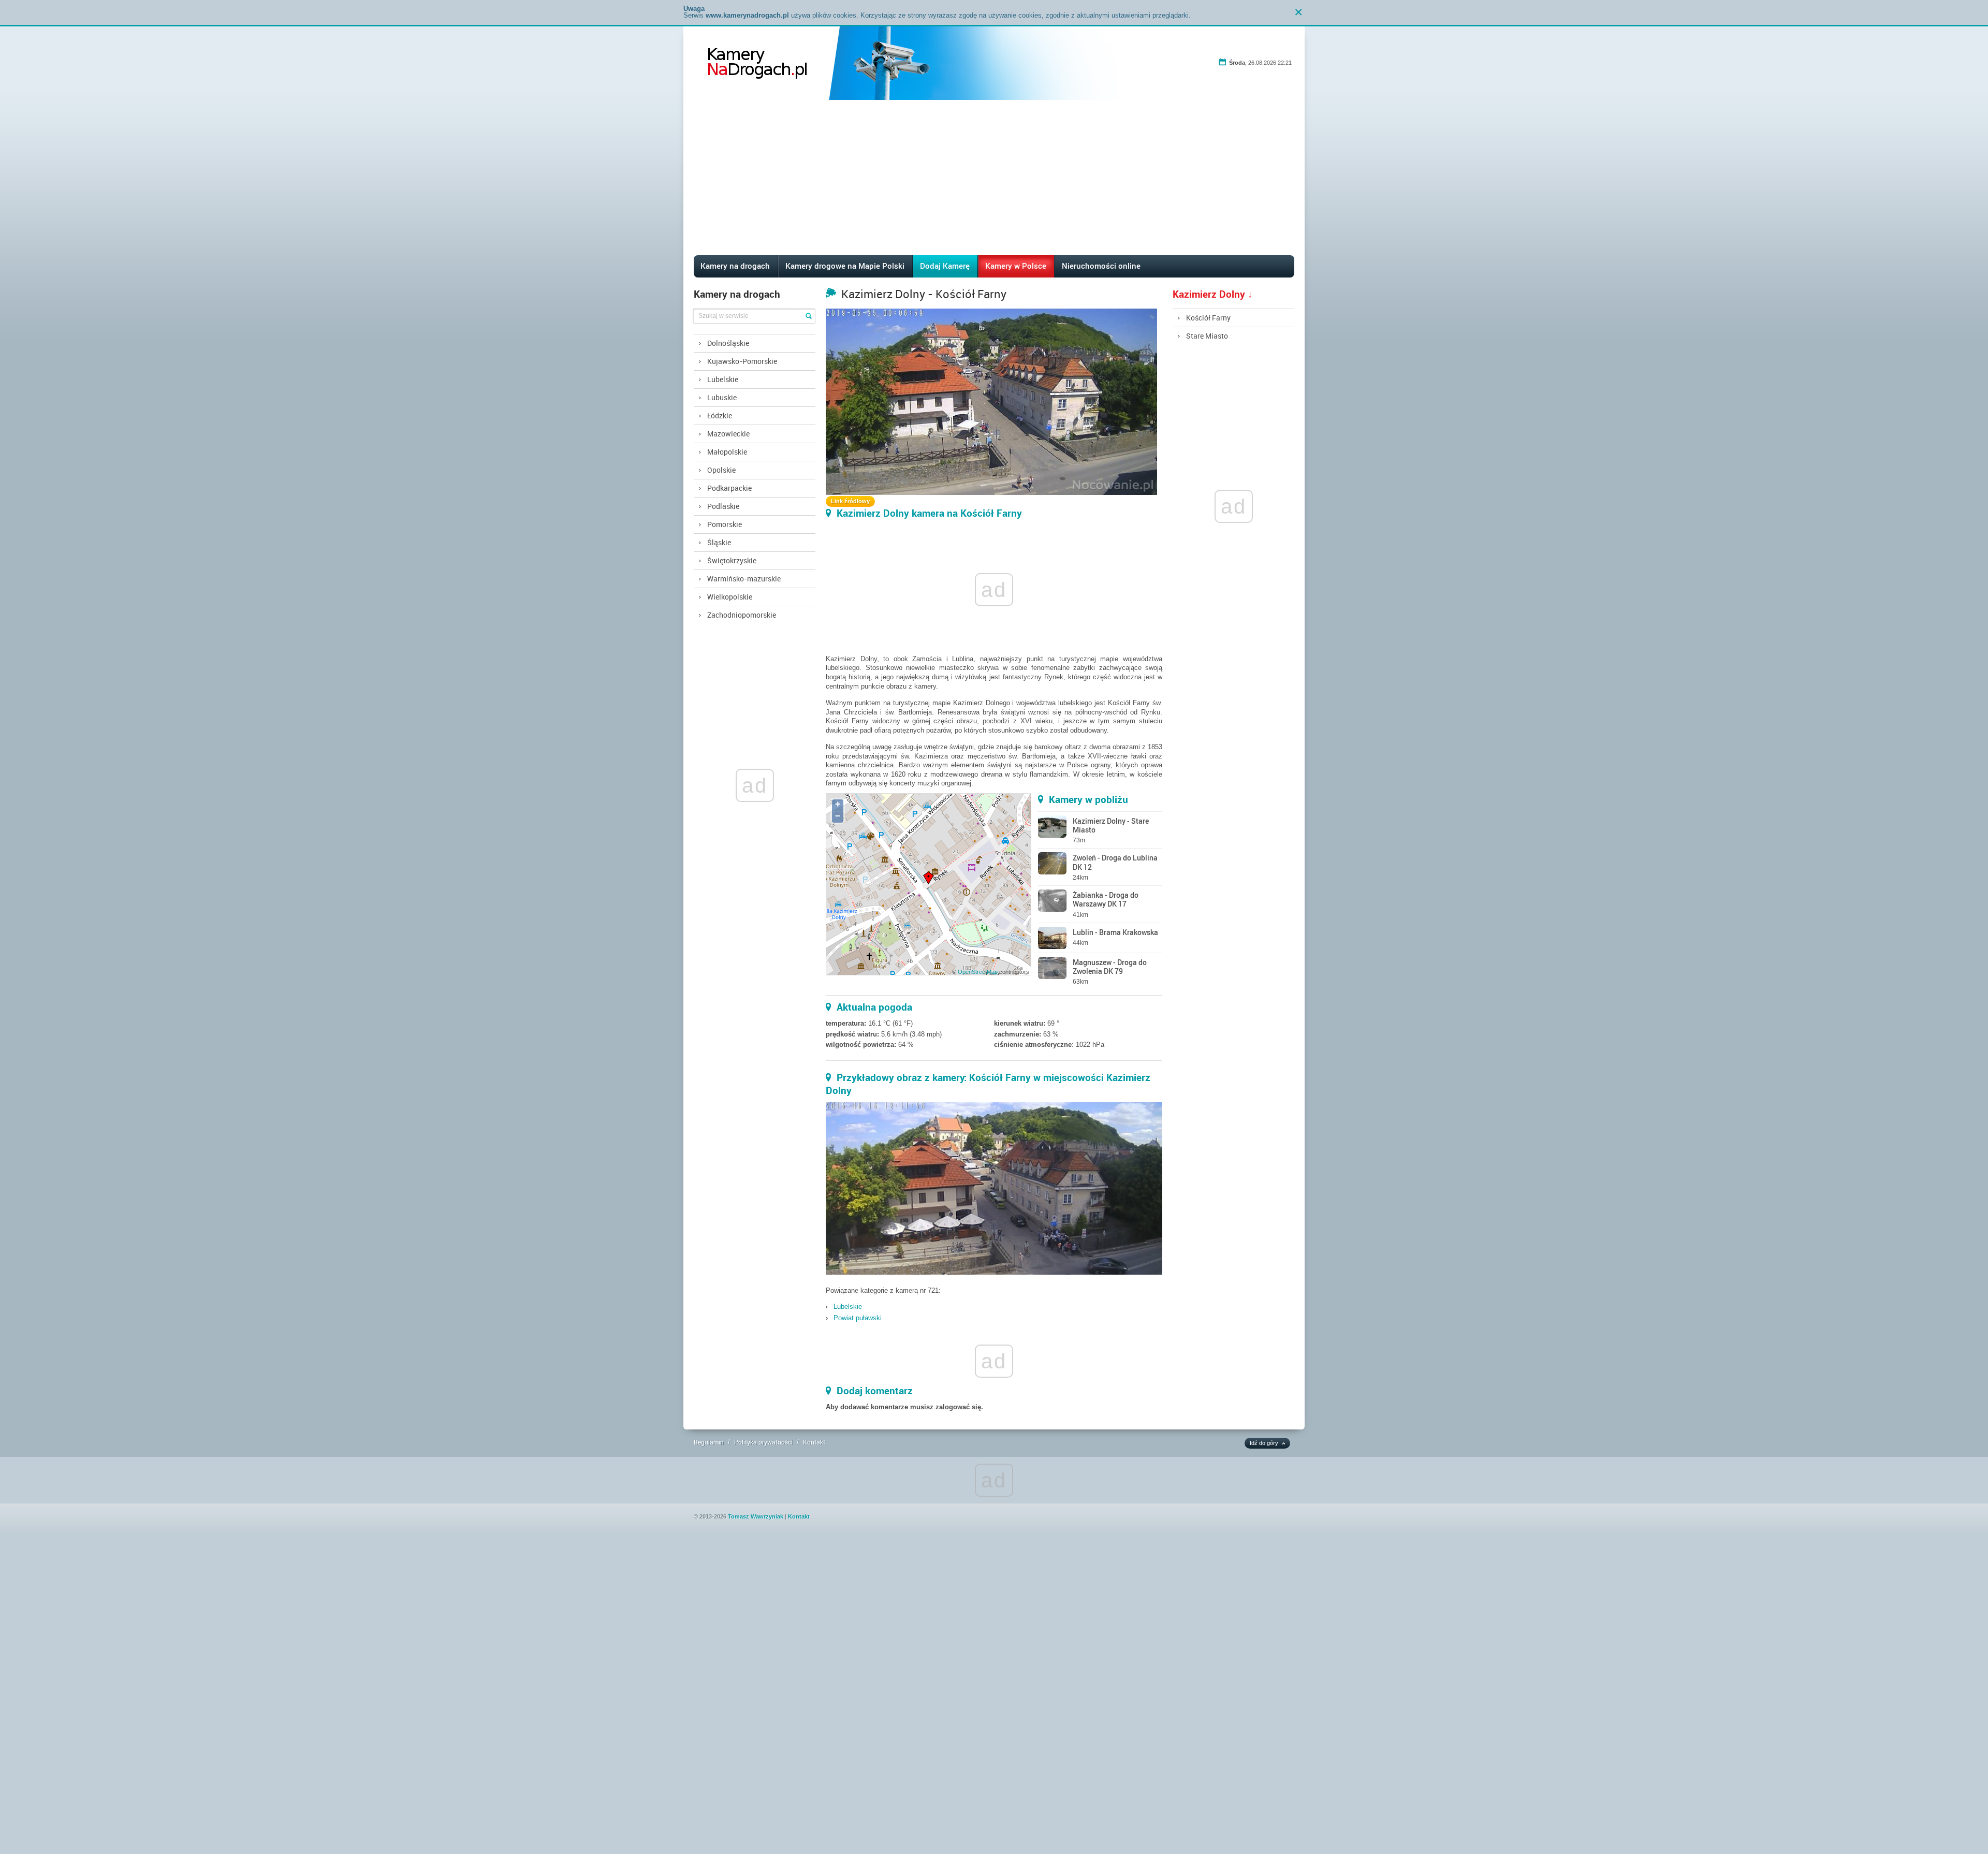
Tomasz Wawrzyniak (756, 1516)
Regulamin (709, 1442)
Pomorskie (725, 524)
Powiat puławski (858, 1318)
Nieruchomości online (1101, 266)
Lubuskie (722, 397)
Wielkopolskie (730, 597)
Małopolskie (727, 452)
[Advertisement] (994, 178)
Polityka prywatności (763, 1442)
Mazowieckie (728, 434)
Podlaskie (723, 506)
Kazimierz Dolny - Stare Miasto (1111, 825)
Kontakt (814, 1442)
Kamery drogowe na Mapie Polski (845, 266)
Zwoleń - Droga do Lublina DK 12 (1115, 862)
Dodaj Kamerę (945, 266)
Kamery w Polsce (1016, 266)
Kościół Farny (1208, 318)
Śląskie (719, 542)
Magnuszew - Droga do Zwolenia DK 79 (1110, 967)
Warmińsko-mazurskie (744, 579)
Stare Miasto (1207, 336)
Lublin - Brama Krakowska (1115, 932)
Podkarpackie (729, 488)
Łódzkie (720, 415)
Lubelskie (723, 379)
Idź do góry (1264, 1443)
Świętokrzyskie (732, 560)
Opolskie (721, 470)
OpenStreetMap (978, 972)
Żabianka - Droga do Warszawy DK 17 (1106, 899)
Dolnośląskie (728, 343)
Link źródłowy (850, 501)
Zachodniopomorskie (742, 615)
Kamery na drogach (735, 266)
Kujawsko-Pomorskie (742, 361)
